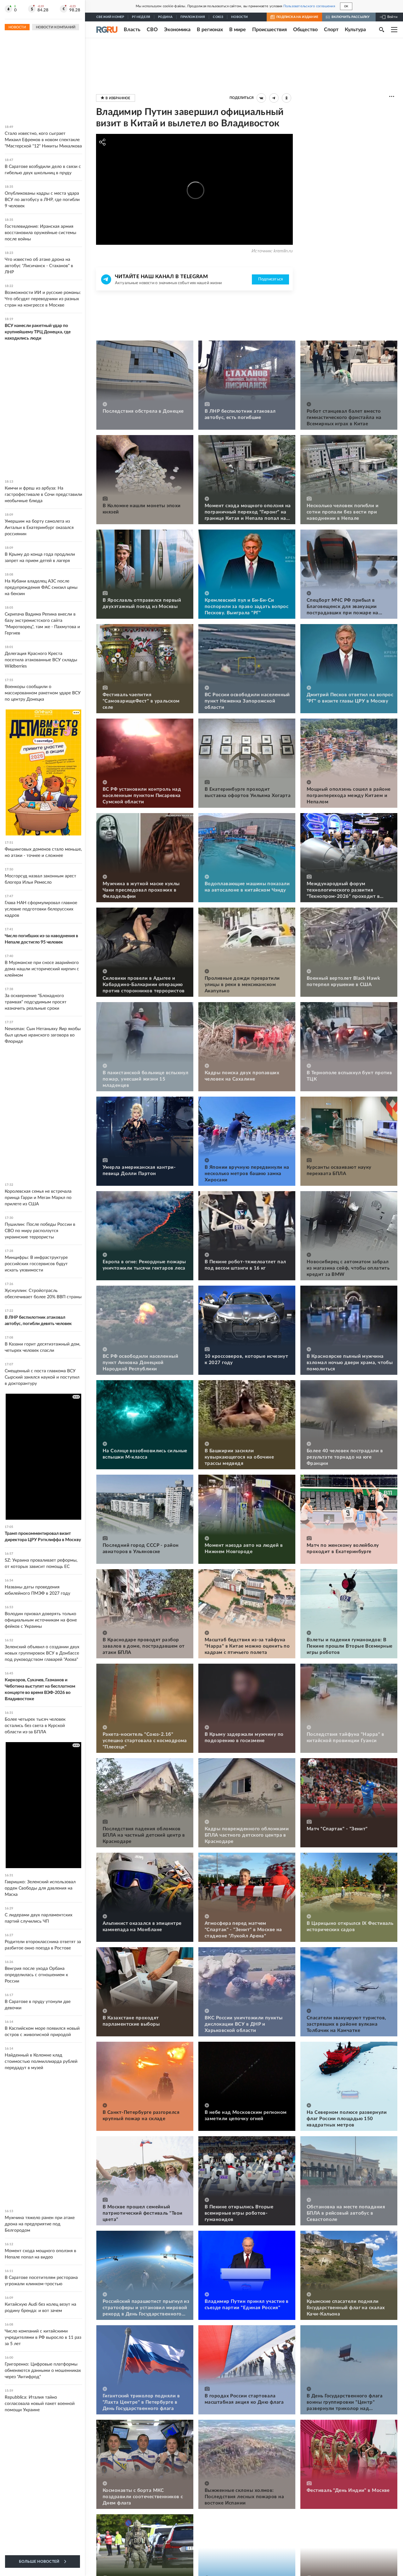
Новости (239, 17)
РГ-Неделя (141, 17)
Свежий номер (110, 17)
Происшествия (270, 30)
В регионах (210, 30)
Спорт (331, 30)
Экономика (177, 30)
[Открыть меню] (394, 30)
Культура (355, 30)
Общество (305, 30)
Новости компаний (56, 27)
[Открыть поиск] (382, 30)
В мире (238, 30)
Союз (218, 17)
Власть (132, 30)
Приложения (193, 17)
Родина (165, 17)
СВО (152, 30)
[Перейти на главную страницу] (107, 30)
